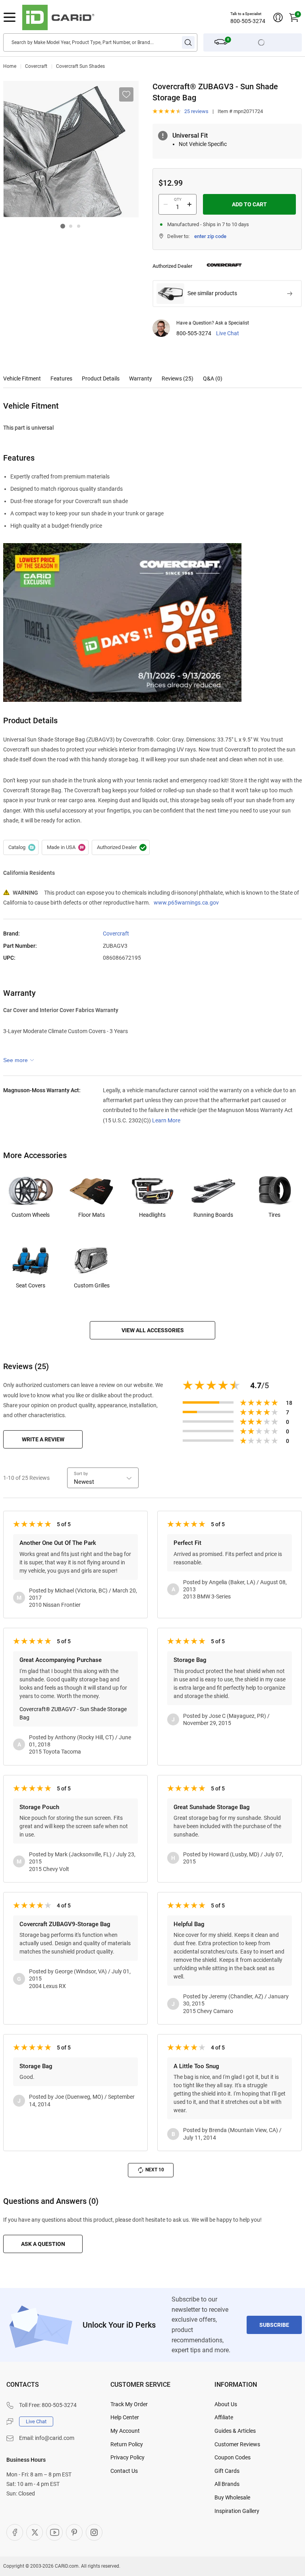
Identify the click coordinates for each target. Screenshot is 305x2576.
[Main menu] (10, 17)
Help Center (125, 2417)
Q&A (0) (213, 378)
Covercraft (36, 66)
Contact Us (124, 2471)
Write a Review (43, 1439)
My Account (125, 2431)
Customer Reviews (237, 2444)
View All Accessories (153, 1330)
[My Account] (278, 17)
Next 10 (155, 2170)
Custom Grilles (92, 1285)
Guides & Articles (235, 2431)
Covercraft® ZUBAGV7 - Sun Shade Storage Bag (73, 1713)
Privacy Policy (127, 2457)
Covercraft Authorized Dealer (121, 847)
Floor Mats (92, 1215)
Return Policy (127, 2444)
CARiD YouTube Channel (54, 2532)
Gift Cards (227, 2471)
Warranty (141, 378)
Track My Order (129, 2404)
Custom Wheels (31, 1215)
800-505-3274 (248, 21)
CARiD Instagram (94, 2532)
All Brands (227, 2484)
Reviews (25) (178, 378)
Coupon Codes (233, 2457)
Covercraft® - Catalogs (21, 847)
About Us (226, 2404)
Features (61, 378)
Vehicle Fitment (22, 378)
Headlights (152, 1215)
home (10, 66)
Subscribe (274, 2325)
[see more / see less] (19, 1060)
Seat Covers (31, 1285)
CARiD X (35, 2532)
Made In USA (65, 847)
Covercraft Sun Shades (80, 66)
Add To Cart (249, 204)
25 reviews (196, 111)
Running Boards (213, 1215)
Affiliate (224, 2417)
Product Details (101, 378)
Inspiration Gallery (237, 2511)
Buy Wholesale (232, 2497)
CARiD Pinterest (74, 2532)
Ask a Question (43, 2244)
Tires (274, 1215)
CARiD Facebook (15, 2532)
